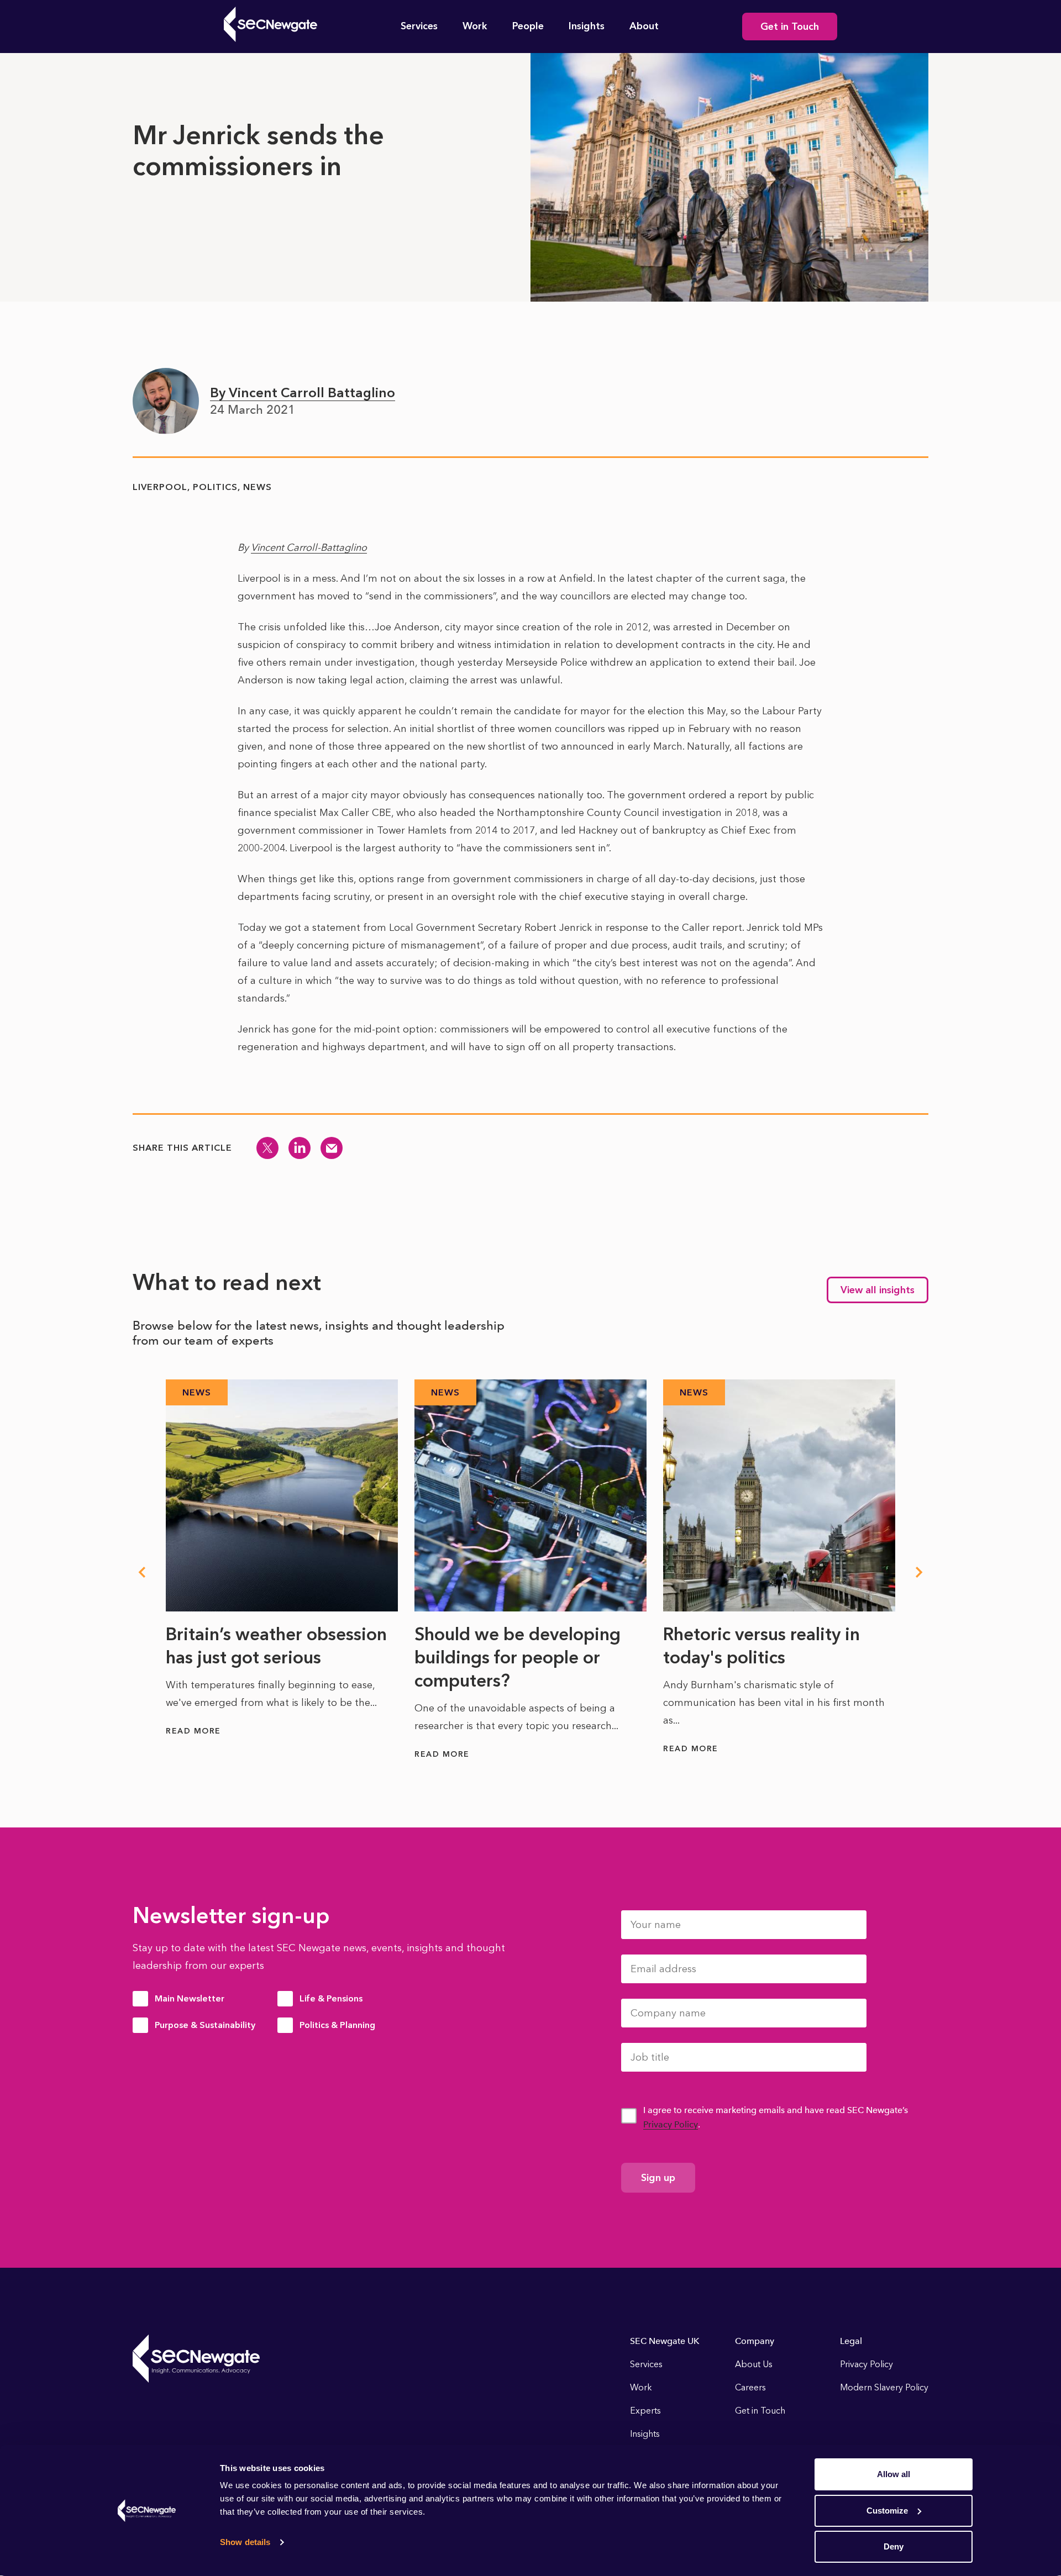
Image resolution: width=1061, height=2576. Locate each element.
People (528, 26)
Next (920, 1572)
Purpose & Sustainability (205, 2025)
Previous (141, 1572)
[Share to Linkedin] (300, 1148)
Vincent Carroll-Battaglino (309, 547)
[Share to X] (267, 1148)
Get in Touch (790, 27)
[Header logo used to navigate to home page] (270, 24)
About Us (754, 2364)
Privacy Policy (671, 2124)
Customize (887, 2511)
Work (475, 26)
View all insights (878, 1290)
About (644, 26)
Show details (245, 2542)
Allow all (894, 2474)
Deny (894, 2546)
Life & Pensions (331, 1998)
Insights (587, 26)
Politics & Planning (337, 2025)
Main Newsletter (190, 1998)
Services (419, 26)
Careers (750, 2387)
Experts (645, 2411)
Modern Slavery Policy (884, 2387)
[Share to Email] (332, 1148)
